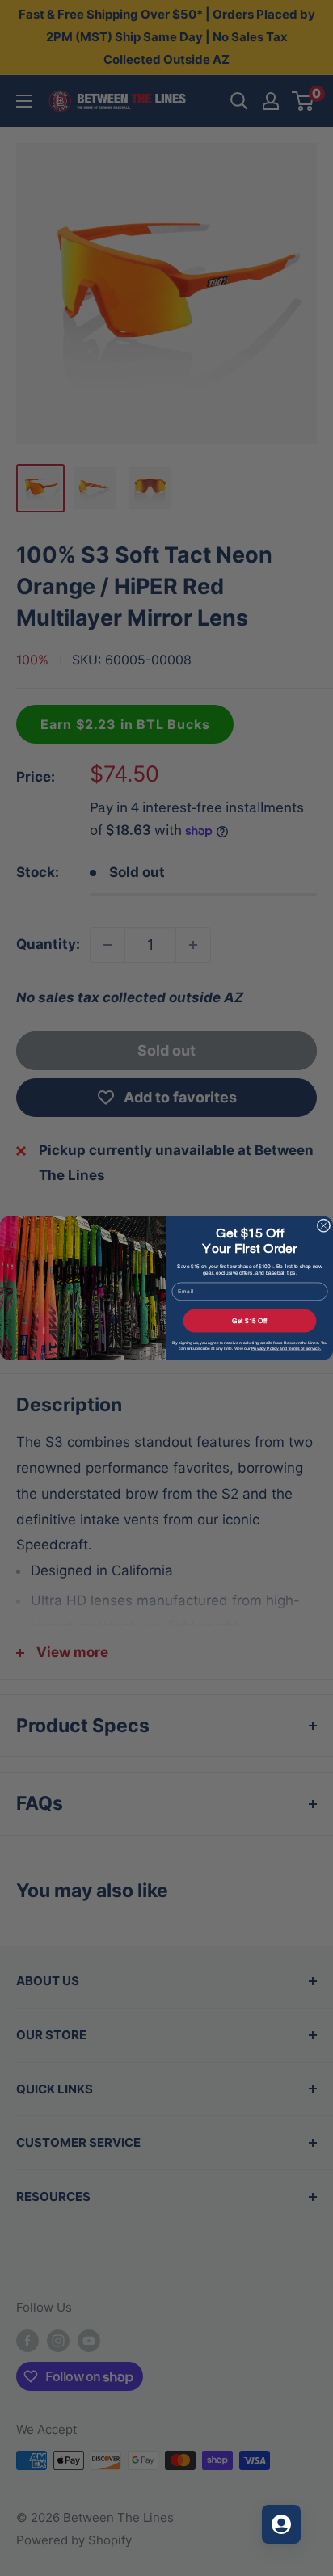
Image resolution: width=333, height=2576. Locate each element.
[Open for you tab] (281, 2524)
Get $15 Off (250, 1321)
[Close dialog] (324, 1226)
